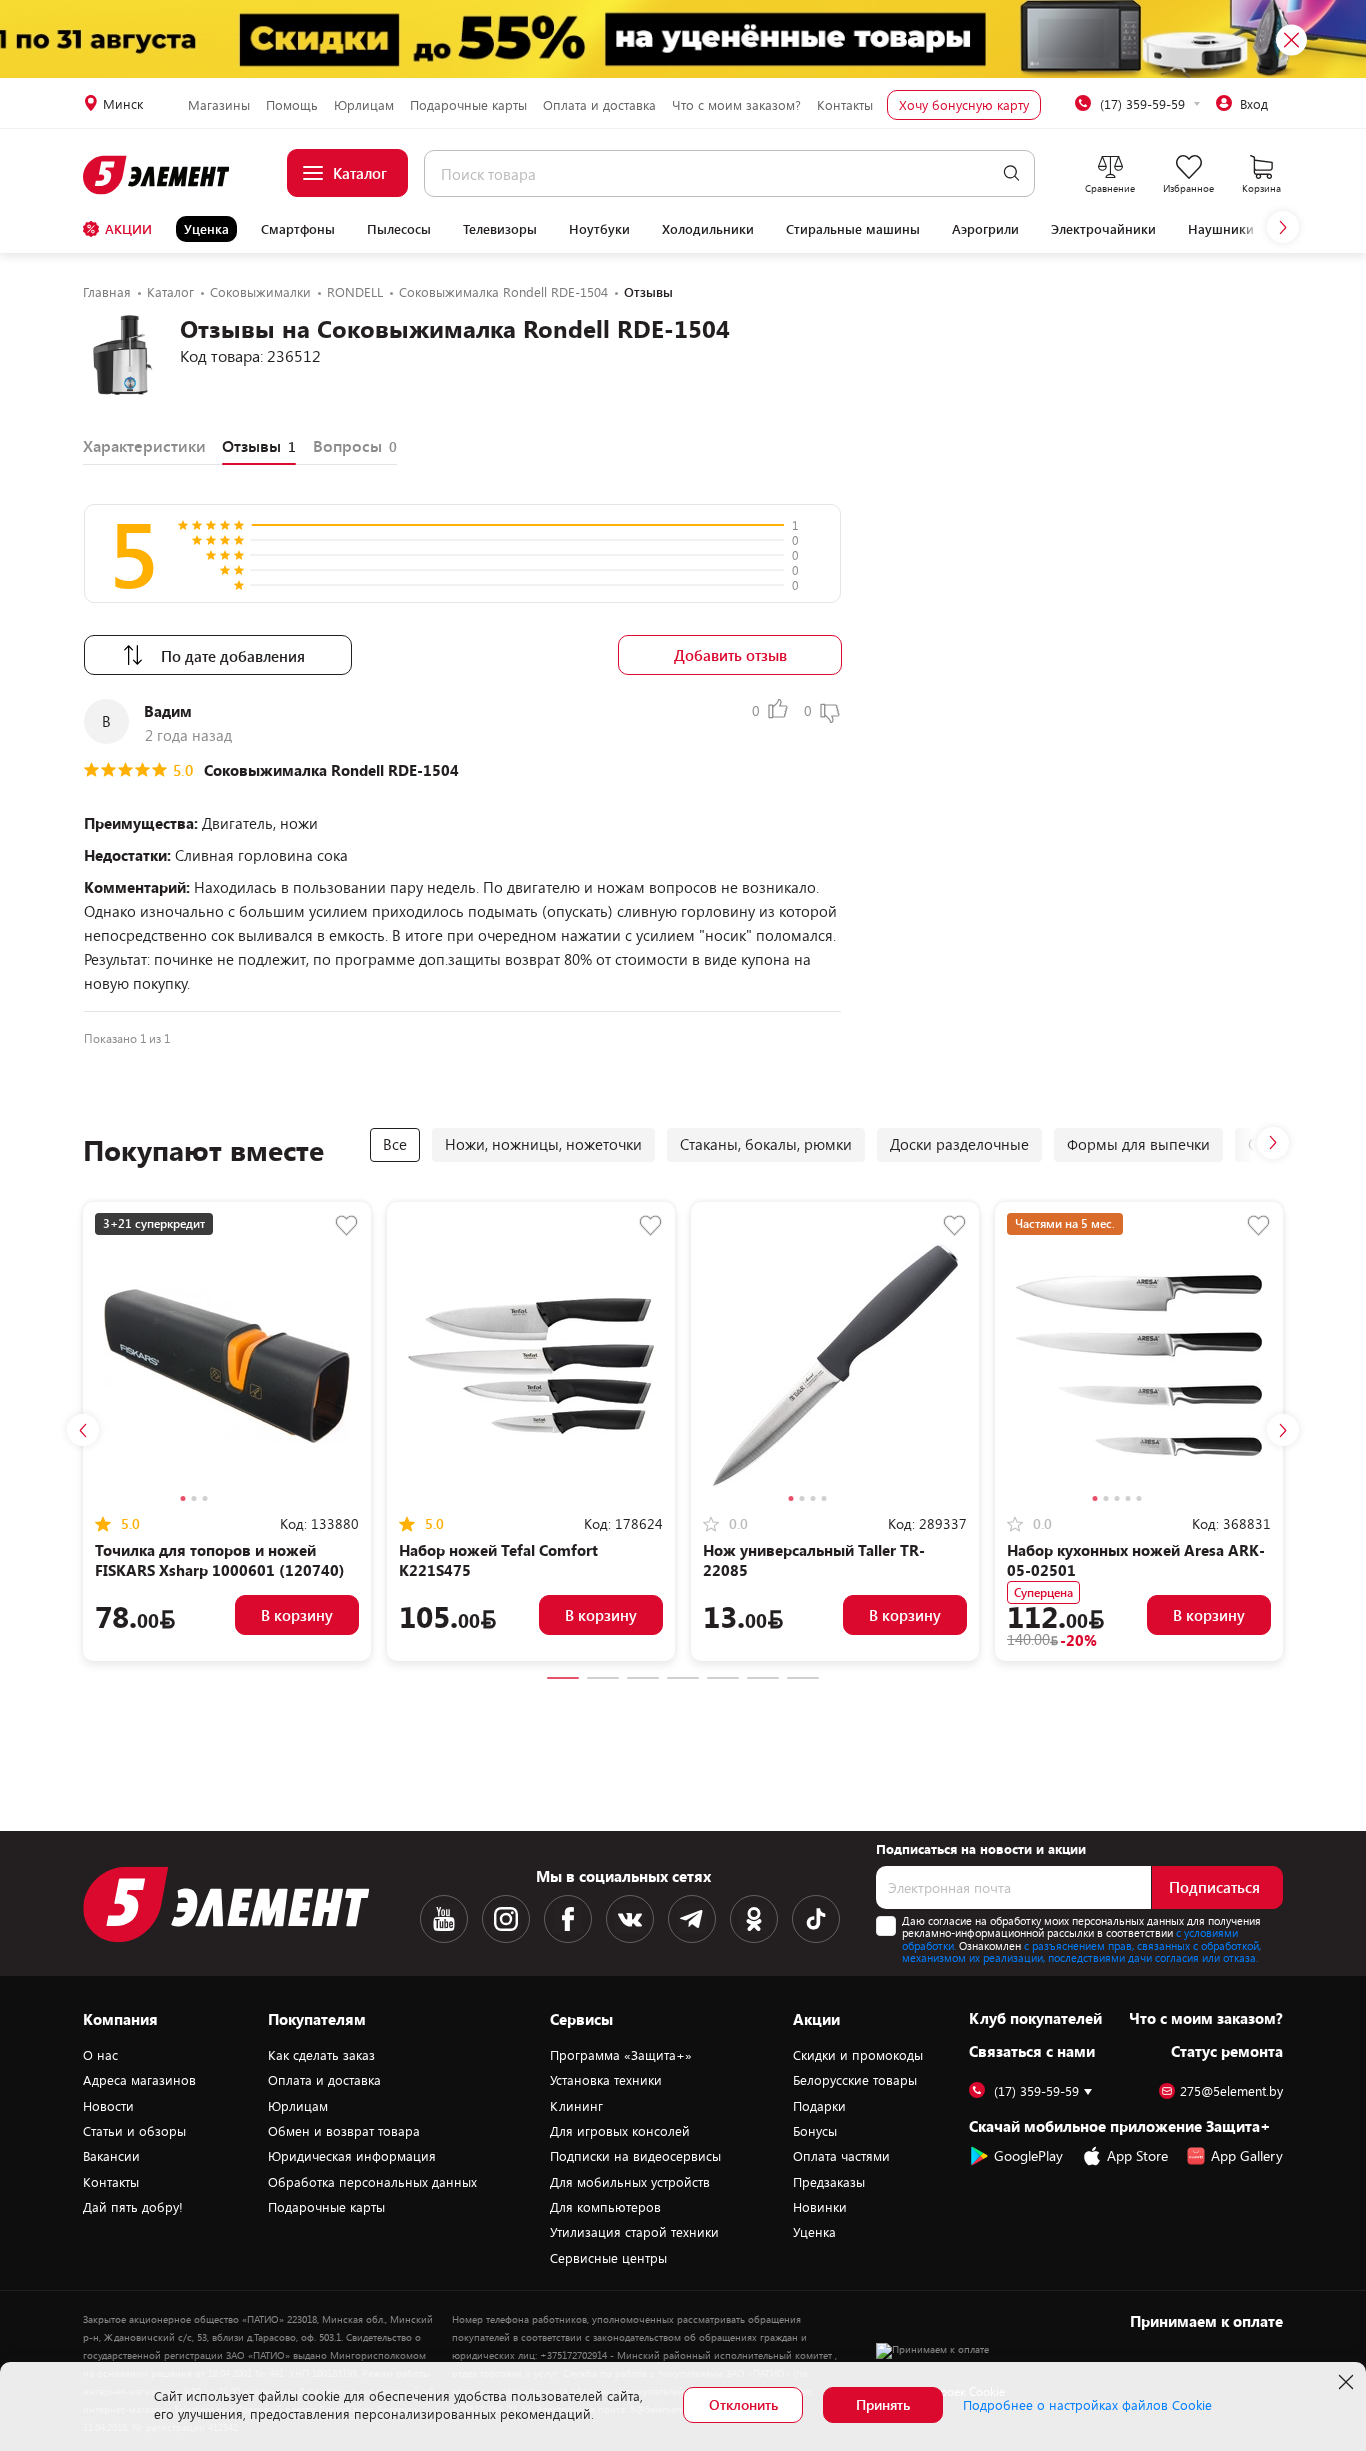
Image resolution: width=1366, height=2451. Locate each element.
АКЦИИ (128, 229)
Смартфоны (298, 229)
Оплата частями (841, 2156)
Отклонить (743, 2404)
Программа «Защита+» (621, 2055)
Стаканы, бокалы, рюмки (766, 1144)
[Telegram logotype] (692, 1919)
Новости (108, 2106)
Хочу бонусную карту (964, 105)
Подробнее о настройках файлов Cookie (1087, 2405)
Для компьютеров (605, 2207)
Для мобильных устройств (630, 2182)
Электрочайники (1103, 229)
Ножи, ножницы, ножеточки (543, 1144)
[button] (1283, 227)
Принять (883, 2404)
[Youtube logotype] (444, 1919)
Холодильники (708, 229)
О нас (100, 2055)
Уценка (206, 229)
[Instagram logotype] (506, 1919)
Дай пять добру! (133, 2207)
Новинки (820, 2207)
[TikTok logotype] (816, 1919)
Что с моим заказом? (736, 105)
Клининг (576, 2106)
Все (395, 1144)
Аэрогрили (985, 229)
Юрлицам (364, 105)
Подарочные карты (468, 105)
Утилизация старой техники (634, 2232)
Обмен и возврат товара (344, 2131)
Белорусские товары (855, 2080)
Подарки (819, 2106)
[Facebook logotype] (568, 1919)
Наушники (1221, 229)
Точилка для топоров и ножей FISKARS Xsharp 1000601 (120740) (220, 1560)
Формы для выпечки (1138, 1144)
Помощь (292, 105)
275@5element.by (1231, 2091)
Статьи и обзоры (134, 2131)
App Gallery (1247, 2155)
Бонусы (815, 2131)
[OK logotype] (754, 1919)
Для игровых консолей (620, 2131)
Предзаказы (829, 2182)
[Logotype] (157, 175)
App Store (1137, 2155)
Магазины (219, 105)
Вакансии (111, 2156)
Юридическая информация (352, 2156)
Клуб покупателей (1035, 2018)
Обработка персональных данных (372, 2182)
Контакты (845, 105)
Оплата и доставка (599, 105)
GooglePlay (1028, 2155)
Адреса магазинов (139, 2080)
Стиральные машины (853, 229)
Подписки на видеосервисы (635, 2156)
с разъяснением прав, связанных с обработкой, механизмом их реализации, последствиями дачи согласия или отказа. (1081, 1952)
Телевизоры (500, 229)
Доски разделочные (959, 1144)
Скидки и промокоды (858, 2055)
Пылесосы (399, 229)
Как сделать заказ (321, 2055)
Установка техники (606, 2080)
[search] (1011, 173)
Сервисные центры (608, 2258)
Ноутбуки (599, 229)
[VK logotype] (630, 1919)
